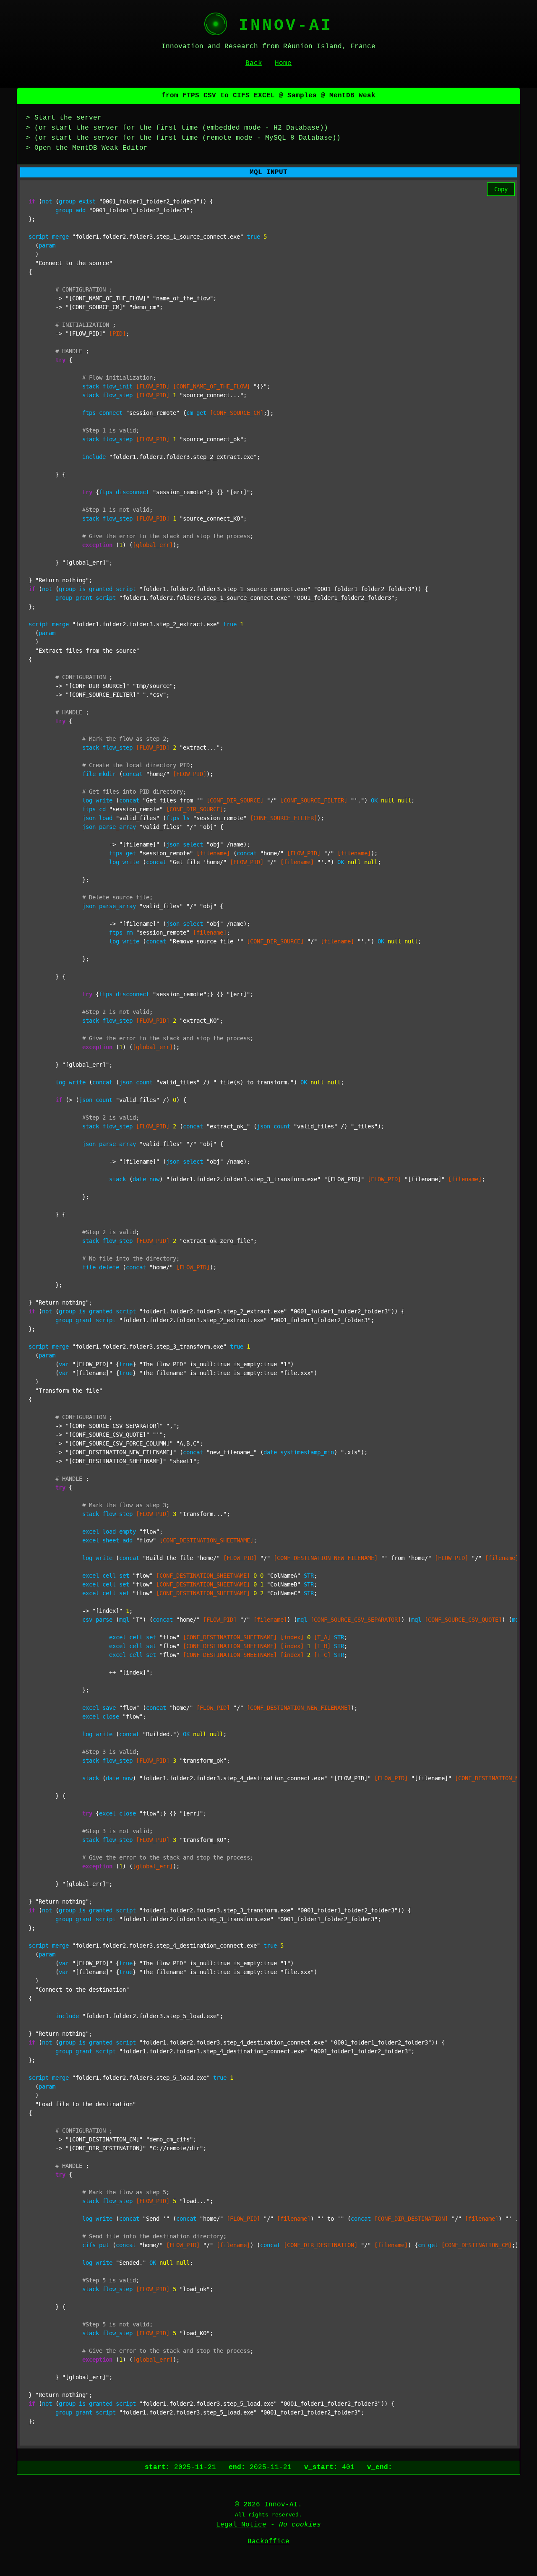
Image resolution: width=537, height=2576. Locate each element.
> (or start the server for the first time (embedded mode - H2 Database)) (177, 128)
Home (283, 63)
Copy (501, 189)
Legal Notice (241, 2525)
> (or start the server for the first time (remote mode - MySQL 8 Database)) (183, 138)
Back (254, 63)
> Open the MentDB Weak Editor (87, 148)
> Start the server (64, 118)
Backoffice (268, 2542)
